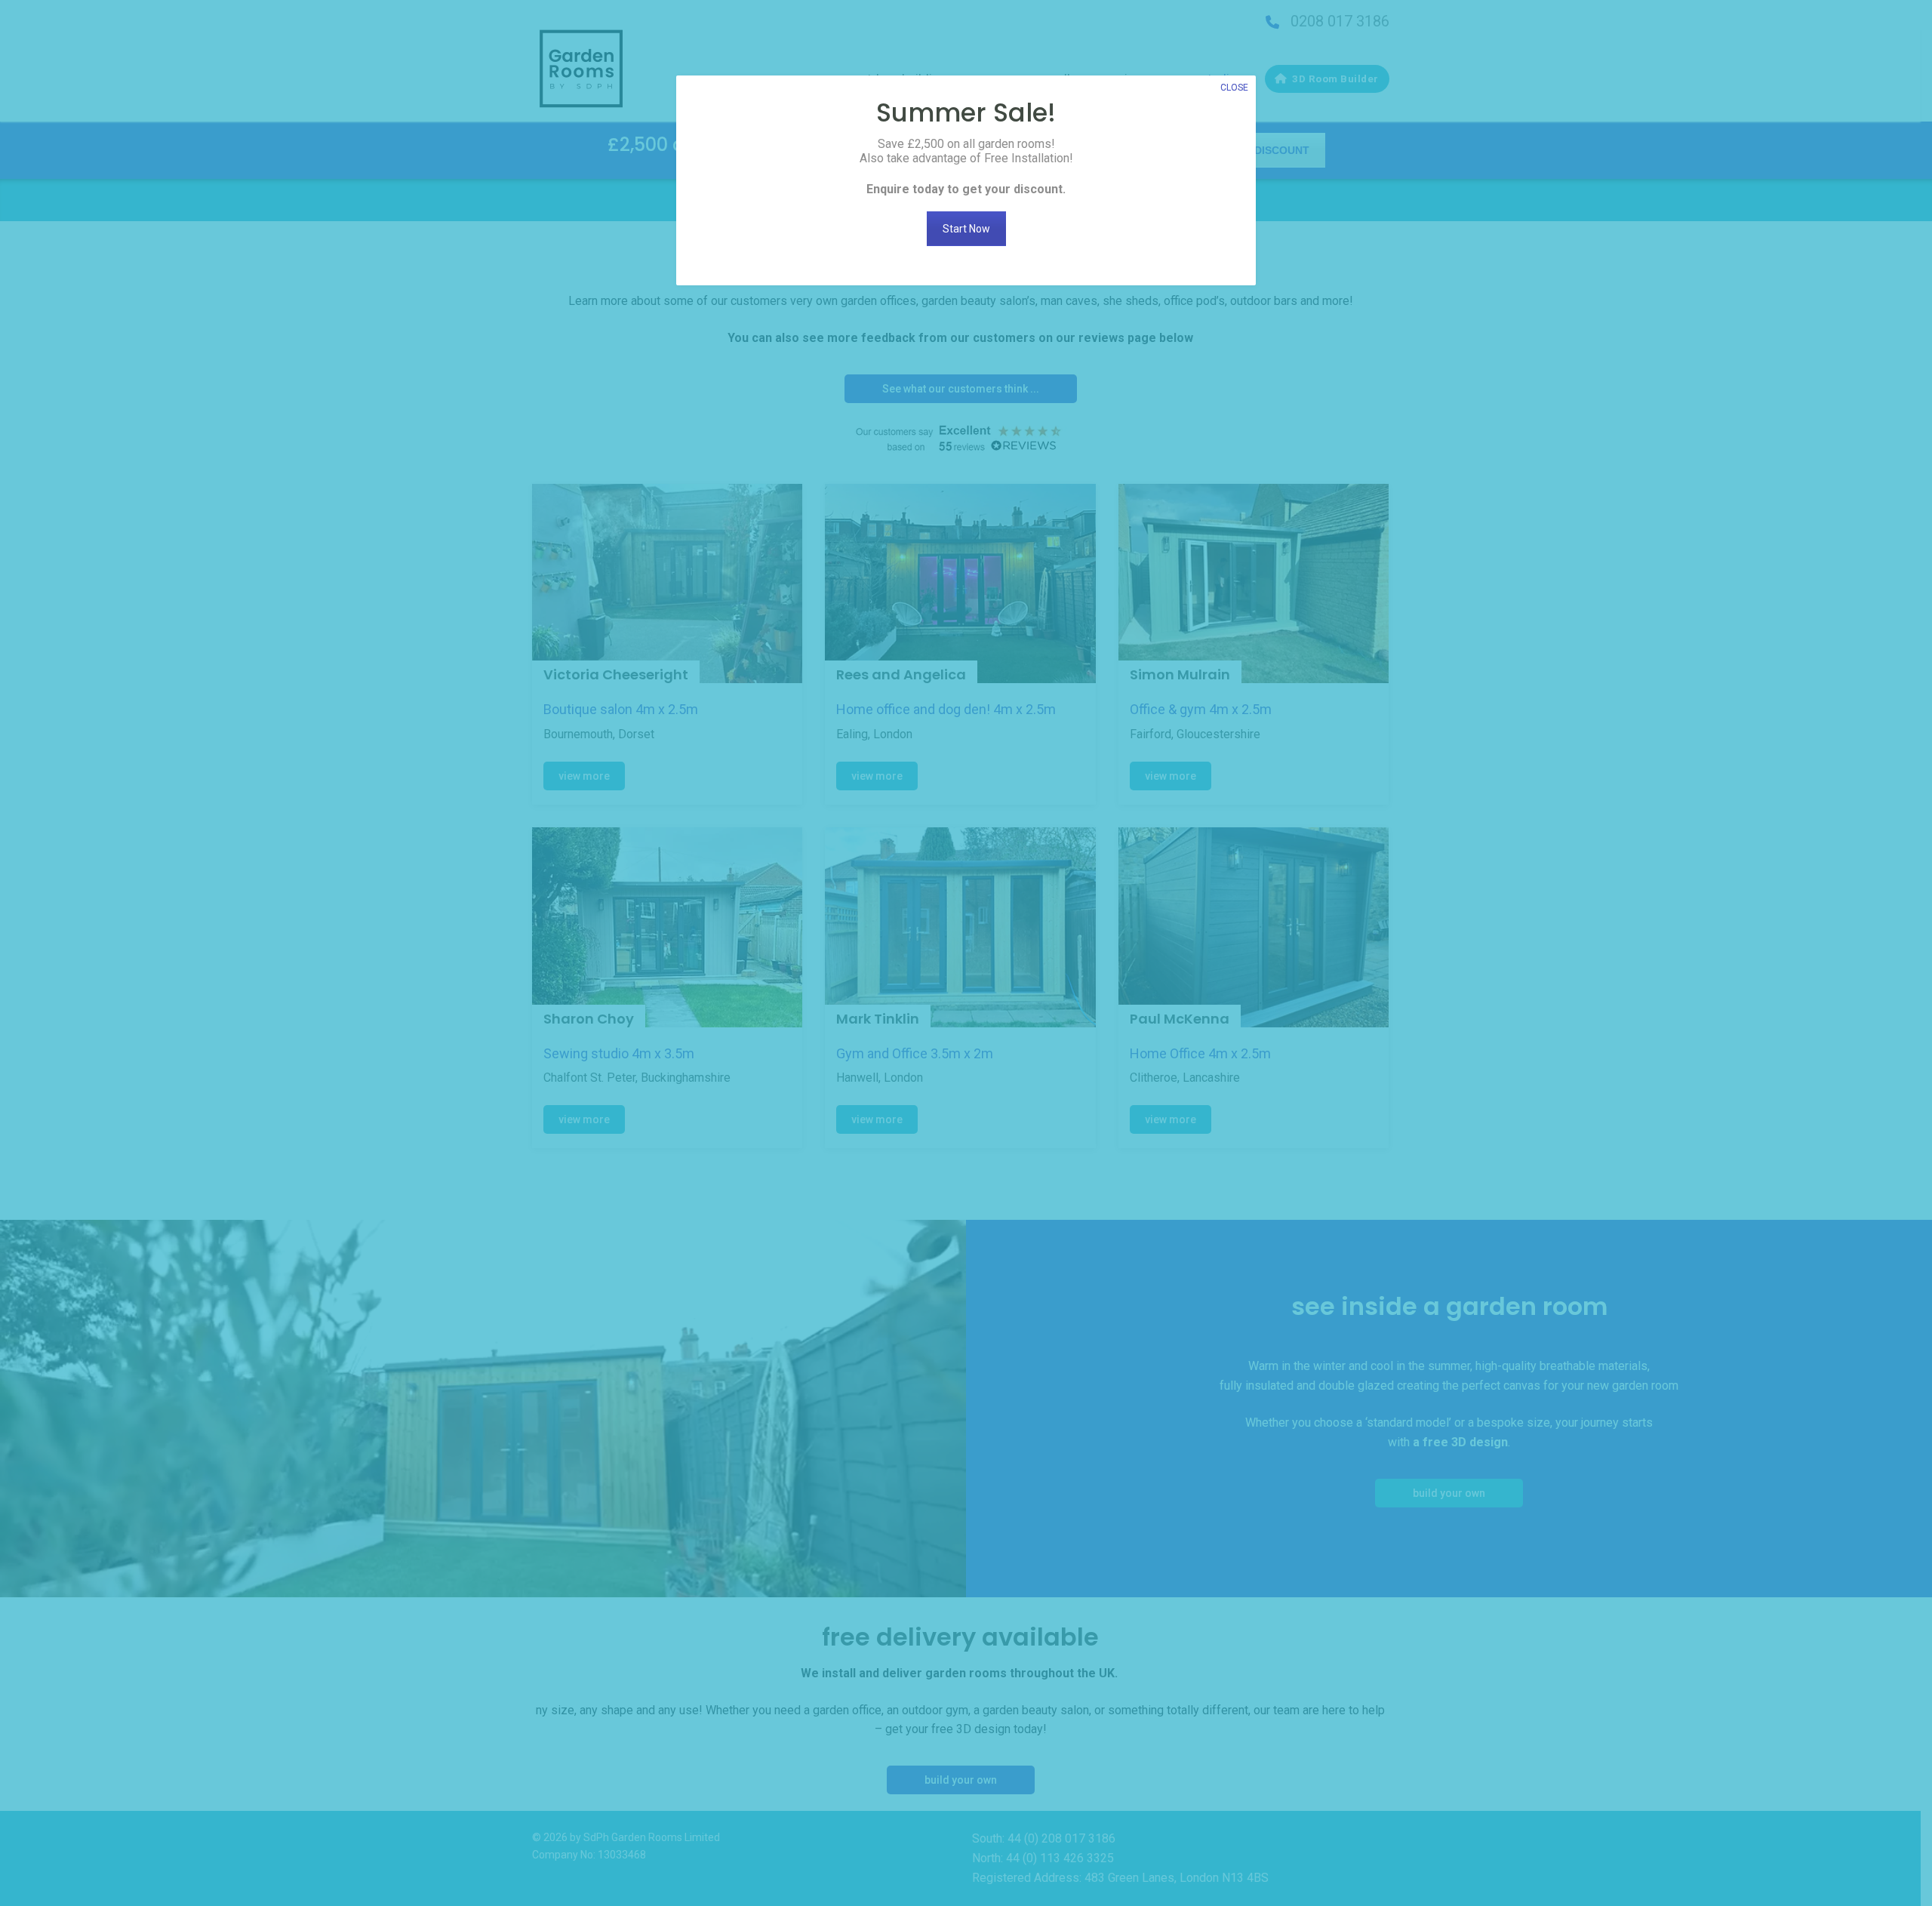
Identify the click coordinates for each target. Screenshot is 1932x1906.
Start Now (966, 229)
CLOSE (1234, 88)
